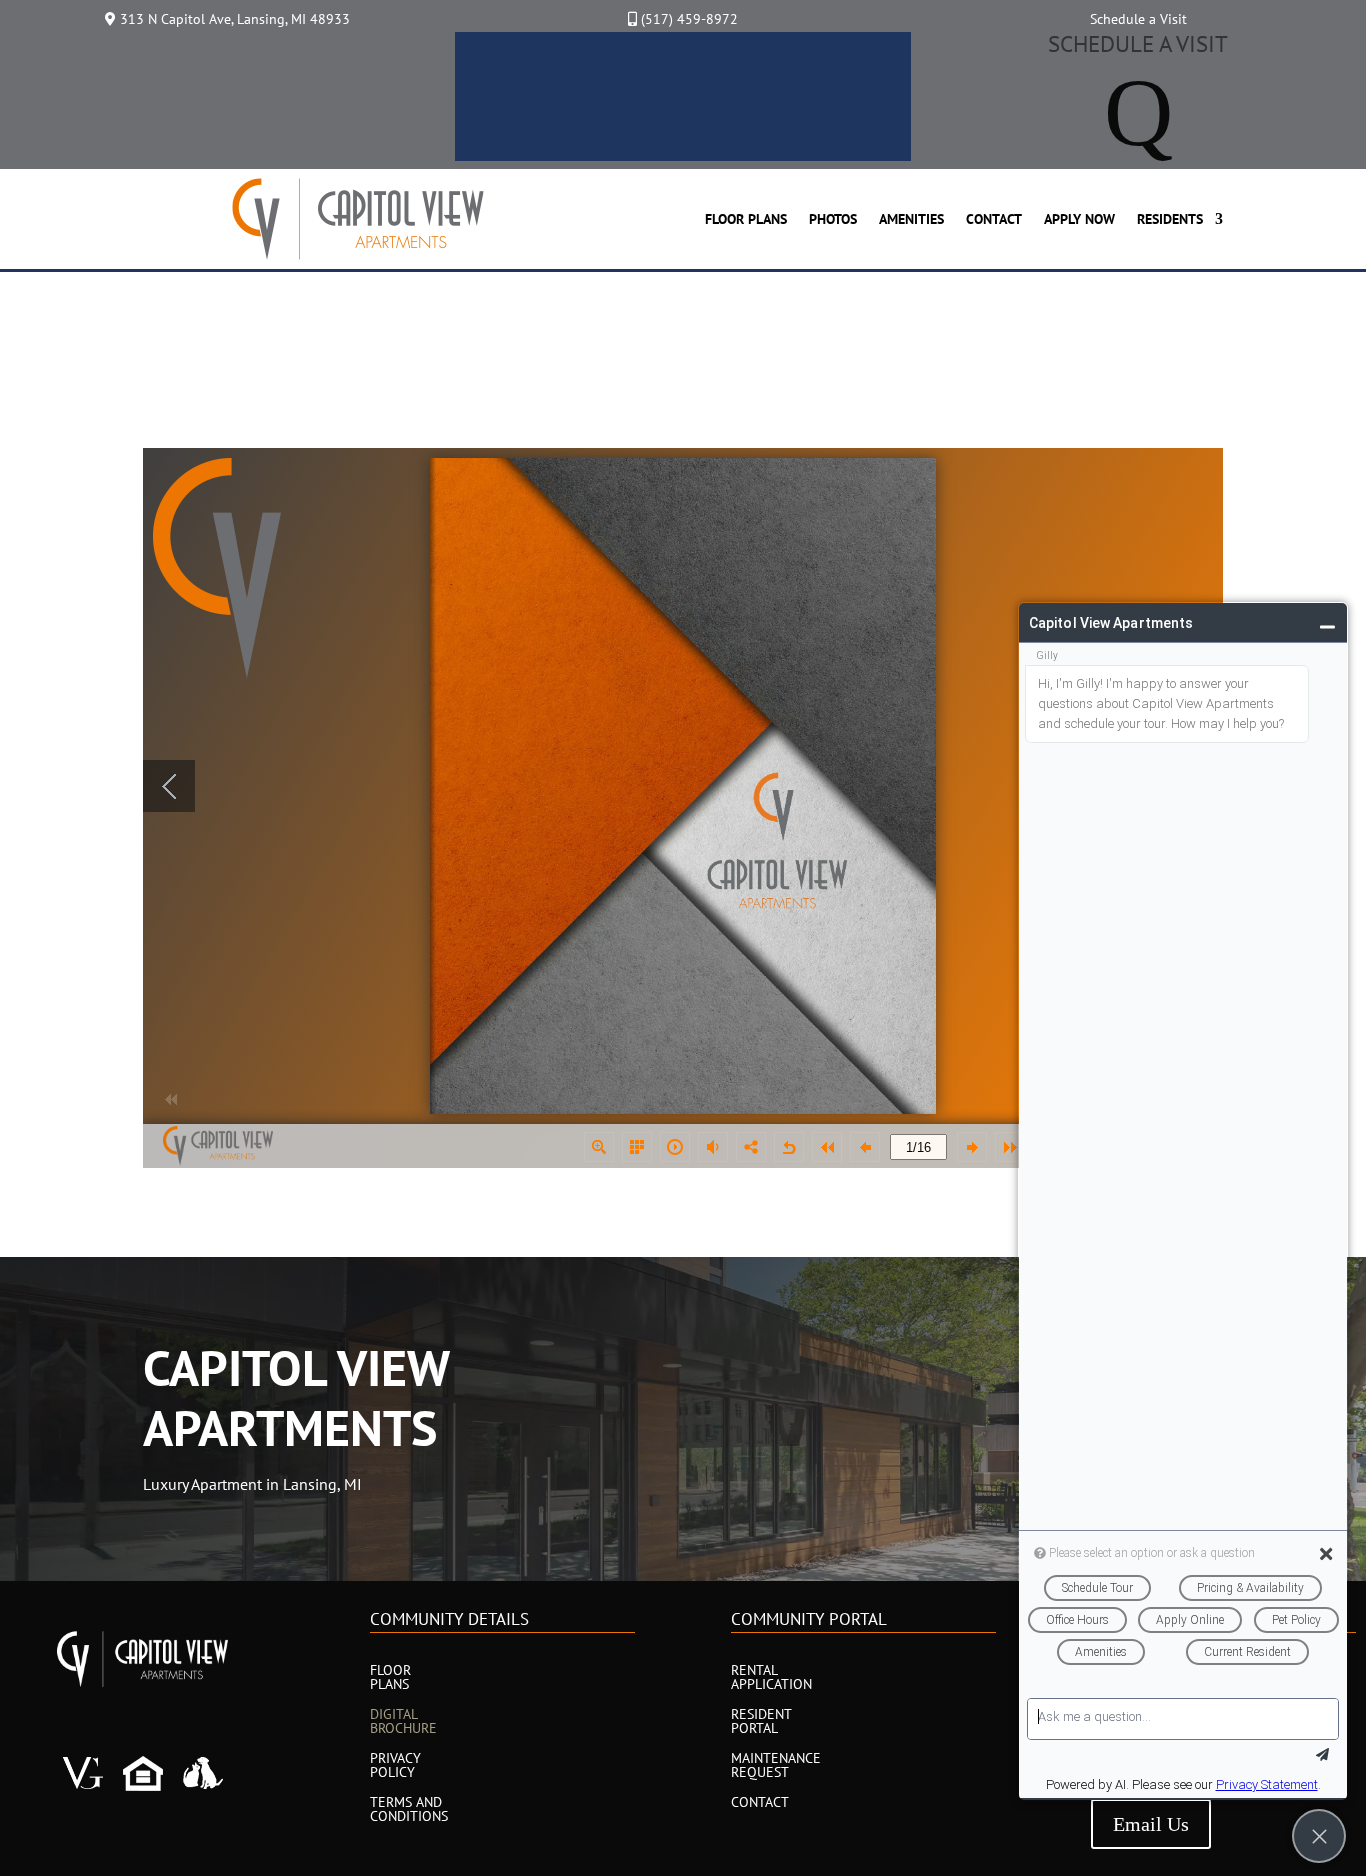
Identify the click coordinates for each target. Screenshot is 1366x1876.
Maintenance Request (776, 1766)
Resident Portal (761, 1722)
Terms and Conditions (409, 1810)
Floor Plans (746, 219)
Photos (833, 219)
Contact (994, 219)
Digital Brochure (403, 1722)
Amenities (911, 219)
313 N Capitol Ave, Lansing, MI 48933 (235, 19)
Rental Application (771, 1678)
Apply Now (1079, 219)
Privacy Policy (395, 1766)
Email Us (1151, 1824)
